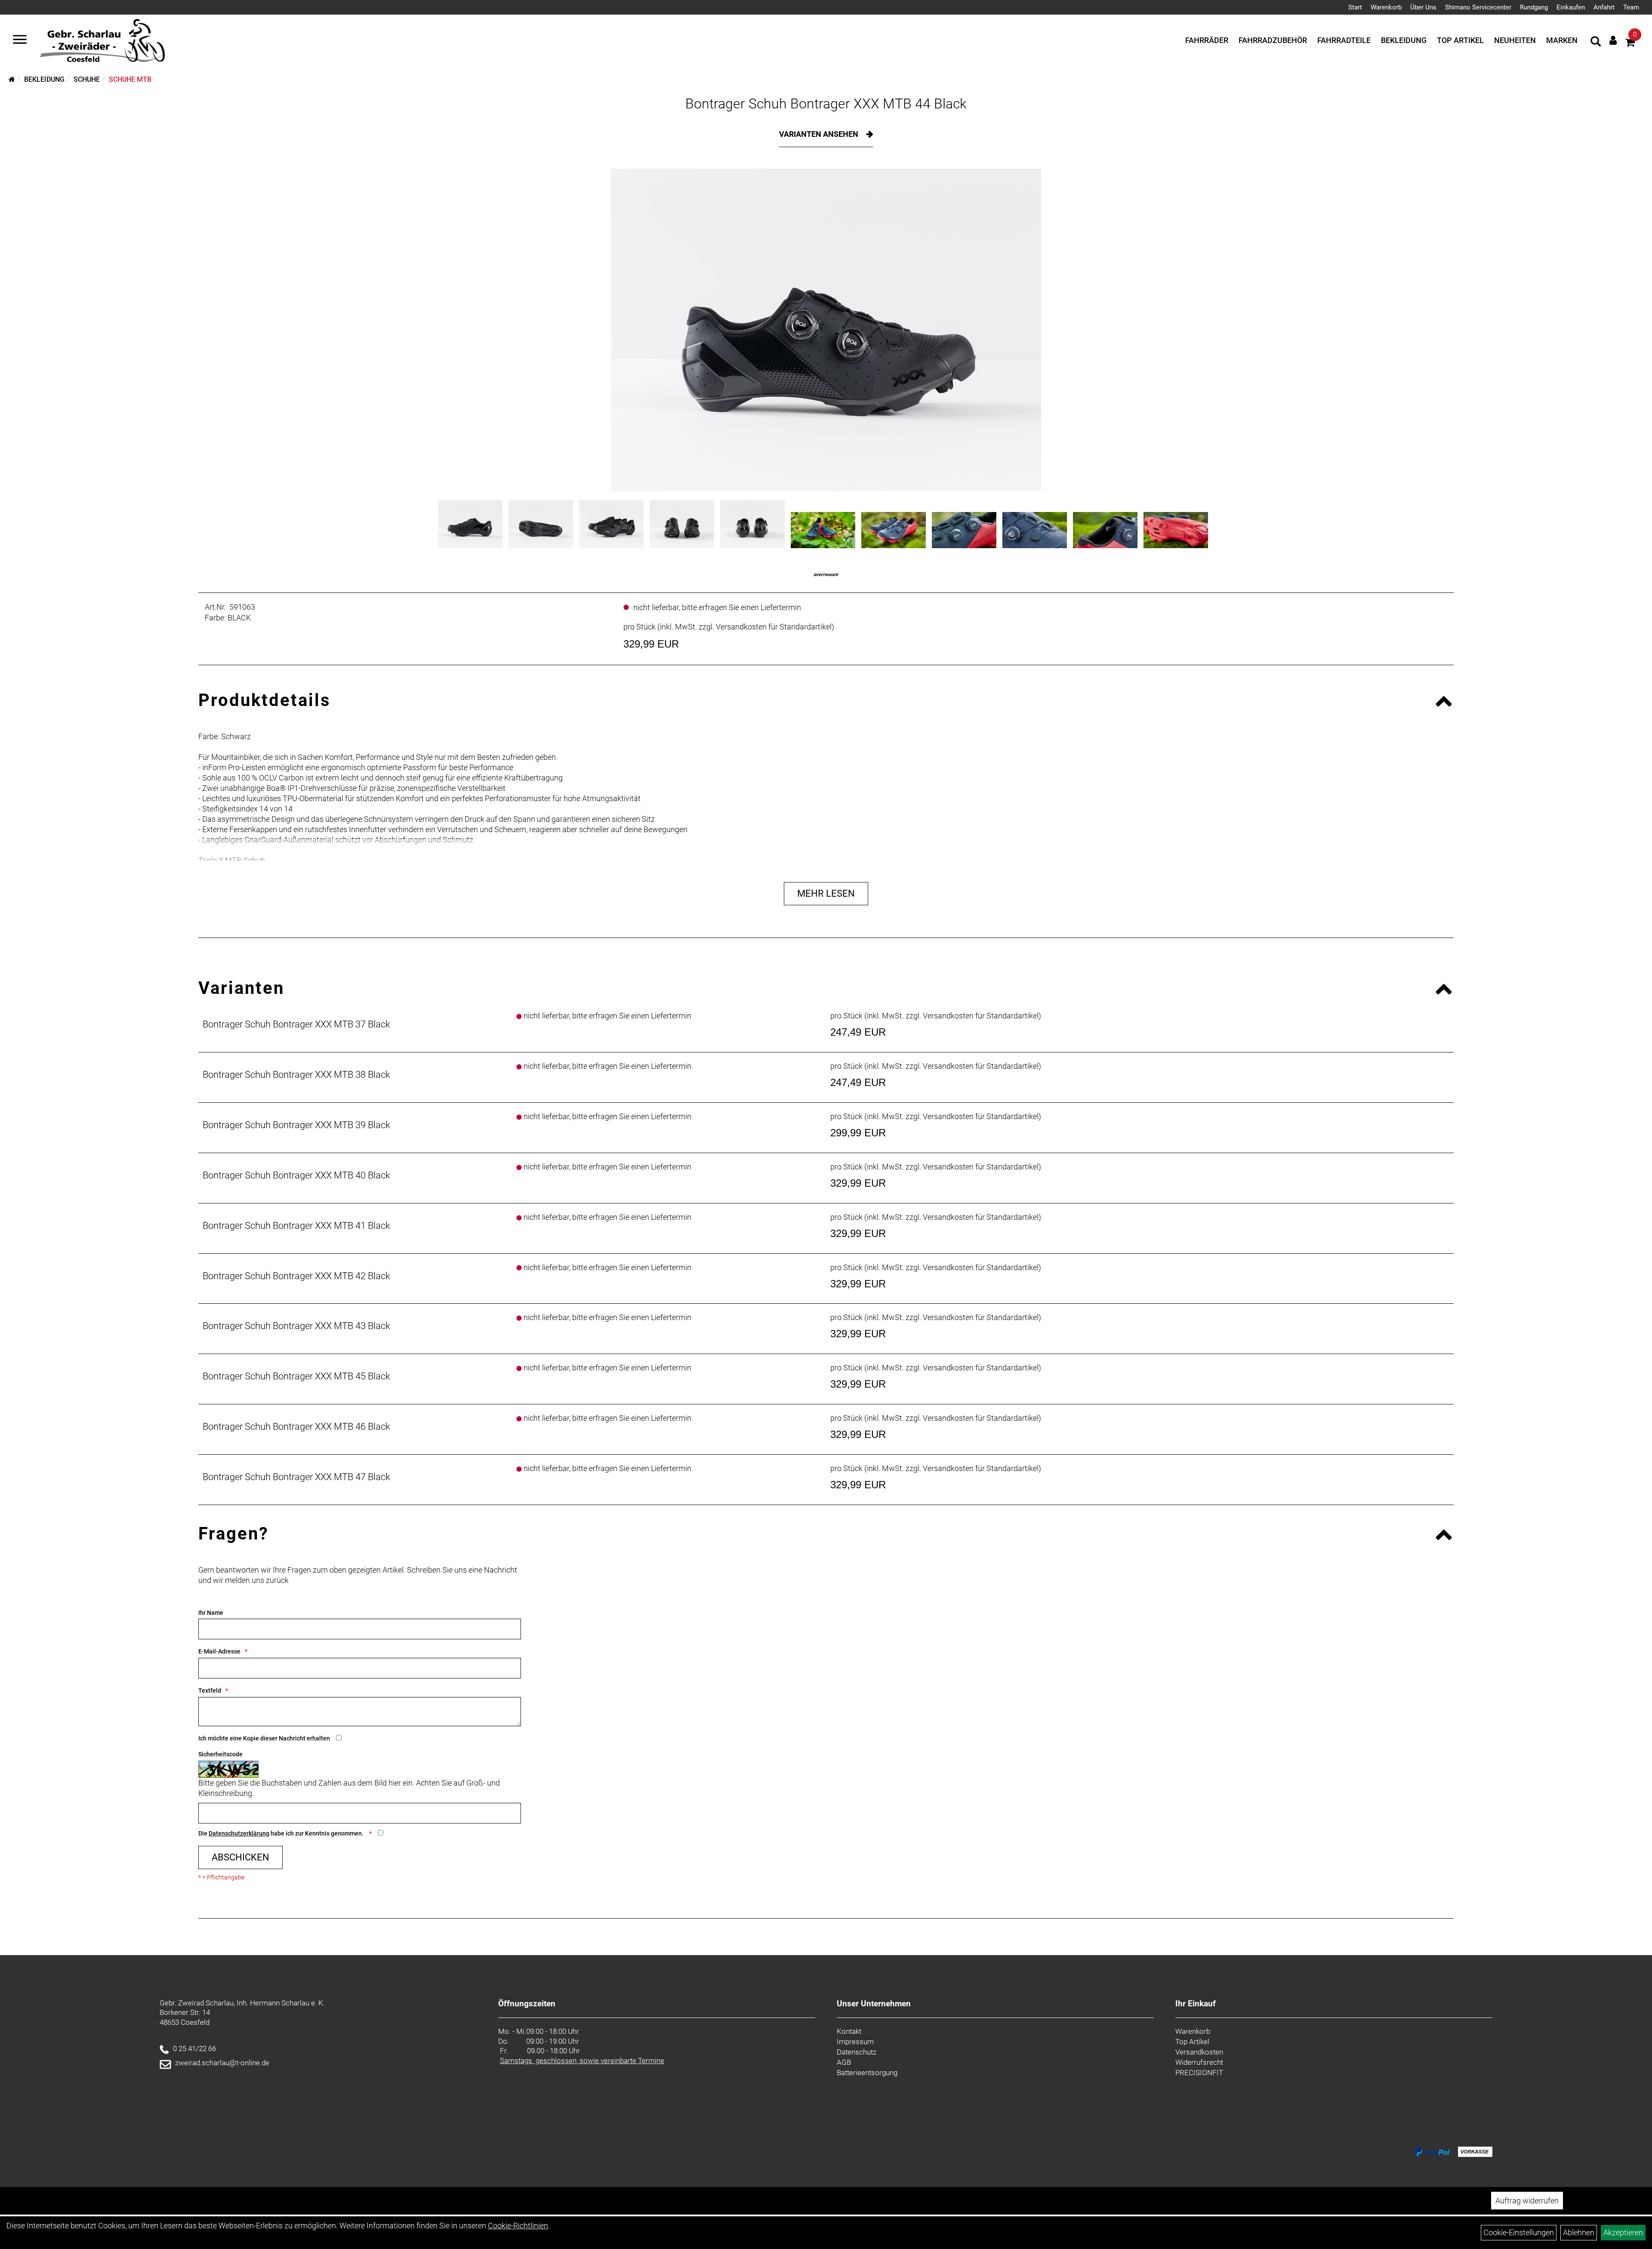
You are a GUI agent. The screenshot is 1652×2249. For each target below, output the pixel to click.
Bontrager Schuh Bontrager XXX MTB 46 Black (296, 1427)
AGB (844, 2062)
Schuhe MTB (130, 79)
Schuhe (87, 79)
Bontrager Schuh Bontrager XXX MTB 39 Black (296, 1125)
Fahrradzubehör (1273, 40)
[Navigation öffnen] (20, 40)
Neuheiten (1515, 40)
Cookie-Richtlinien (518, 2226)
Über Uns (1423, 7)
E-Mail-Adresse (219, 1651)
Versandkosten (1199, 2052)
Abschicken (240, 1857)
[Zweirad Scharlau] (102, 40)
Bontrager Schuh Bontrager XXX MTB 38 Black (296, 1075)
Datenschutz (857, 2052)
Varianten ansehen (820, 134)
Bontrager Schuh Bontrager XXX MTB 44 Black (826, 104)
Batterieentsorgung (867, 2073)
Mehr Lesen (826, 893)
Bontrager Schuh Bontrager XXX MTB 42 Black (296, 1276)
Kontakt (849, 2031)
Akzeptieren (1623, 2232)
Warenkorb (1386, 7)
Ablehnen (1579, 2232)
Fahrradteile (1344, 40)
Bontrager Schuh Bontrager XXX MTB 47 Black (296, 1477)
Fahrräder (1207, 40)
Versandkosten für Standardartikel (774, 627)
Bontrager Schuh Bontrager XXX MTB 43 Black (296, 1326)
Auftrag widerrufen (1527, 2201)
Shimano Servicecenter (1478, 7)
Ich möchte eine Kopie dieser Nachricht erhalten (264, 1738)
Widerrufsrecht (1199, 2062)
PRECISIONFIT (1199, 2073)
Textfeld (210, 1691)
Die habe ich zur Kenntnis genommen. (282, 1833)
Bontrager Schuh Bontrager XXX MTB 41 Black (296, 1226)
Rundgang (1534, 7)
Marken (1562, 40)
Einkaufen (1571, 7)
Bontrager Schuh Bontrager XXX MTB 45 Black (296, 1376)
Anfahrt (1604, 7)
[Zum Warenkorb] (1630, 44)
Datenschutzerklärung (239, 1833)
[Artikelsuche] (1596, 43)
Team (1631, 7)
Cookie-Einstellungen (1519, 2232)
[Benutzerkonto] (1613, 40)
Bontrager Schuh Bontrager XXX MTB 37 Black (296, 1024)
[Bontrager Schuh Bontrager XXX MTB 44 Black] (826, 330)
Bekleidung (1404, 40)
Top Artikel (1460, 40)
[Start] (12, 79)
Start (1355, 7)
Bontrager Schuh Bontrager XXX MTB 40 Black (296, 1175)
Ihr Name (211, 1613)
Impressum (855, 2042)
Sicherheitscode (220, 1754)
